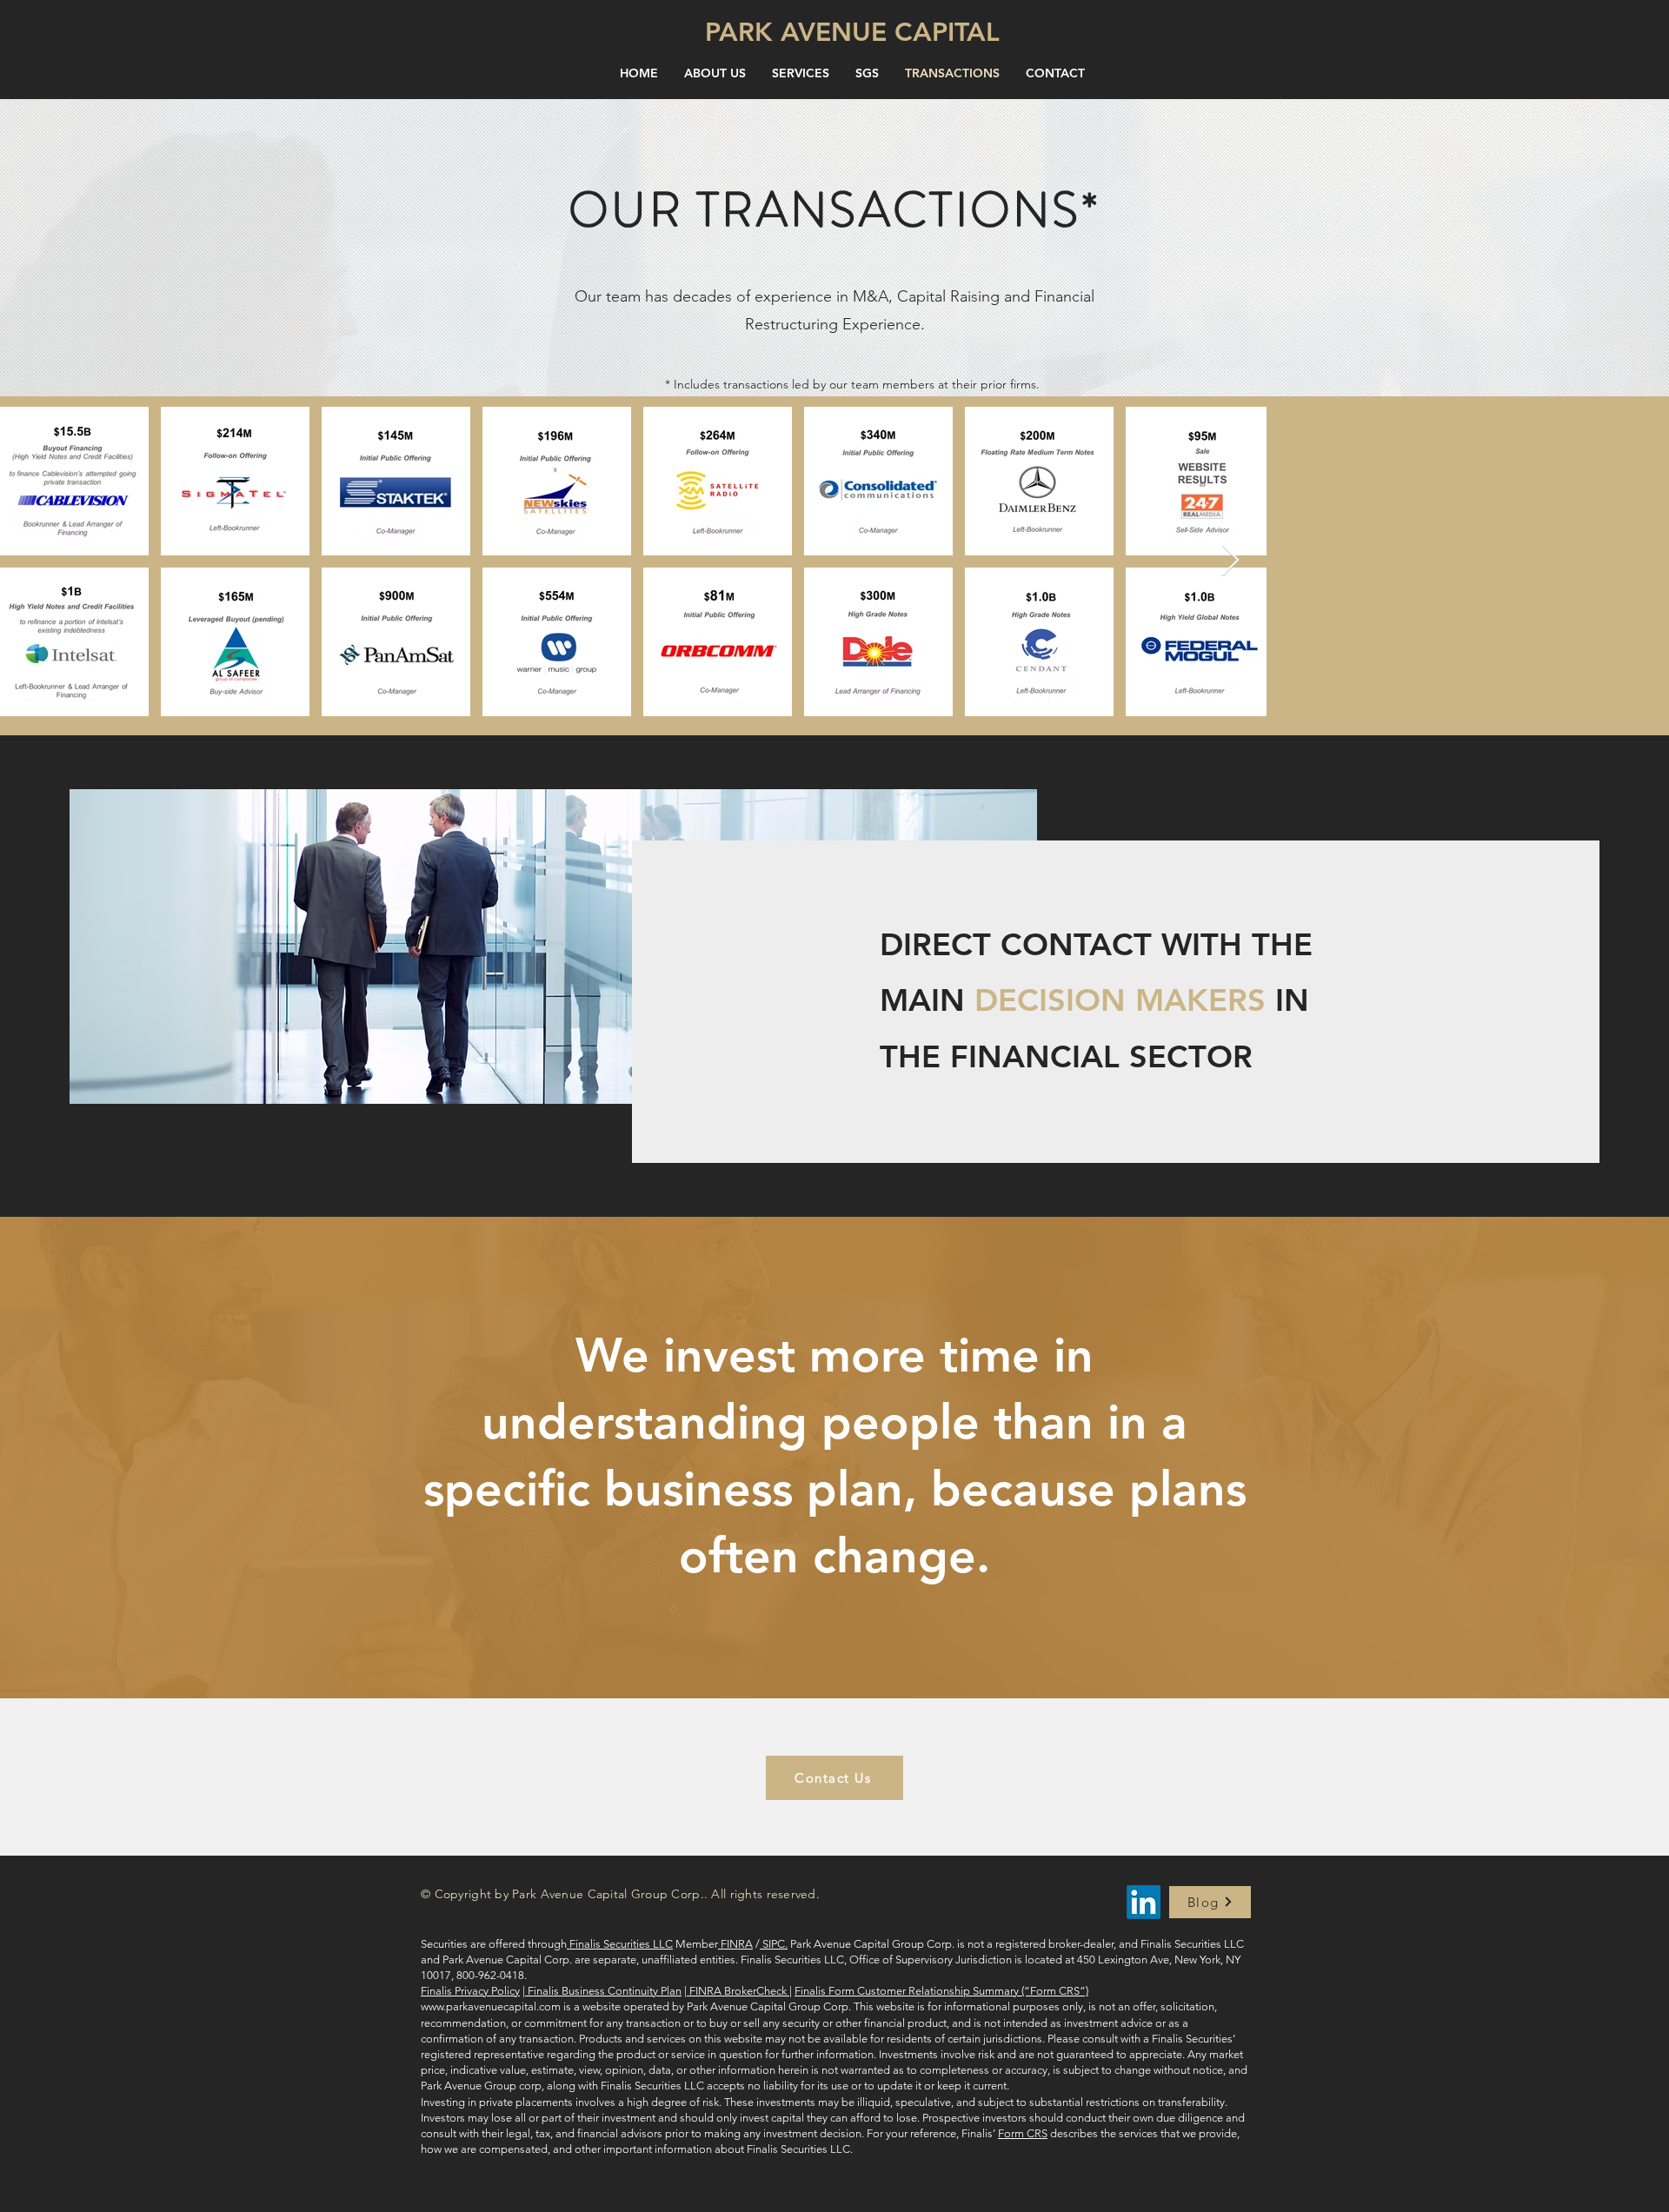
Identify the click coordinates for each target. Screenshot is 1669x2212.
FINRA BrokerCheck (738, 1991)
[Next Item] (1639, 561)
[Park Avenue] (1144, 1902)
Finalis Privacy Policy (470, 1991)
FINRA (735, 1944)
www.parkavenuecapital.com (491, 2006)
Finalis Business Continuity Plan (603, 1991)
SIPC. (774, 1944)
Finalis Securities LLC (620, 1944)
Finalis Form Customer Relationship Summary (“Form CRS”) (941, 1991)
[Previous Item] (30, 561)
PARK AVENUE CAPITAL (852, 32)
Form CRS (1023, 2133)
